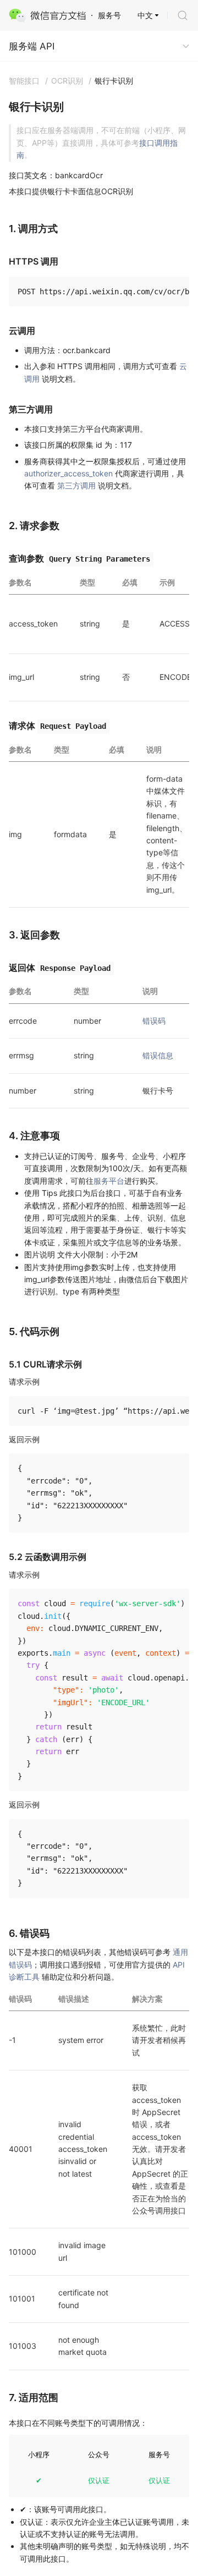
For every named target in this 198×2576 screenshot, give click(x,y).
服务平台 (109, 1181)
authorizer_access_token (68, 473)
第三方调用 (76, 485)
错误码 (154, 1021)
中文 (145, 15)
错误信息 (158, 1055)
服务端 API (32, 46)
